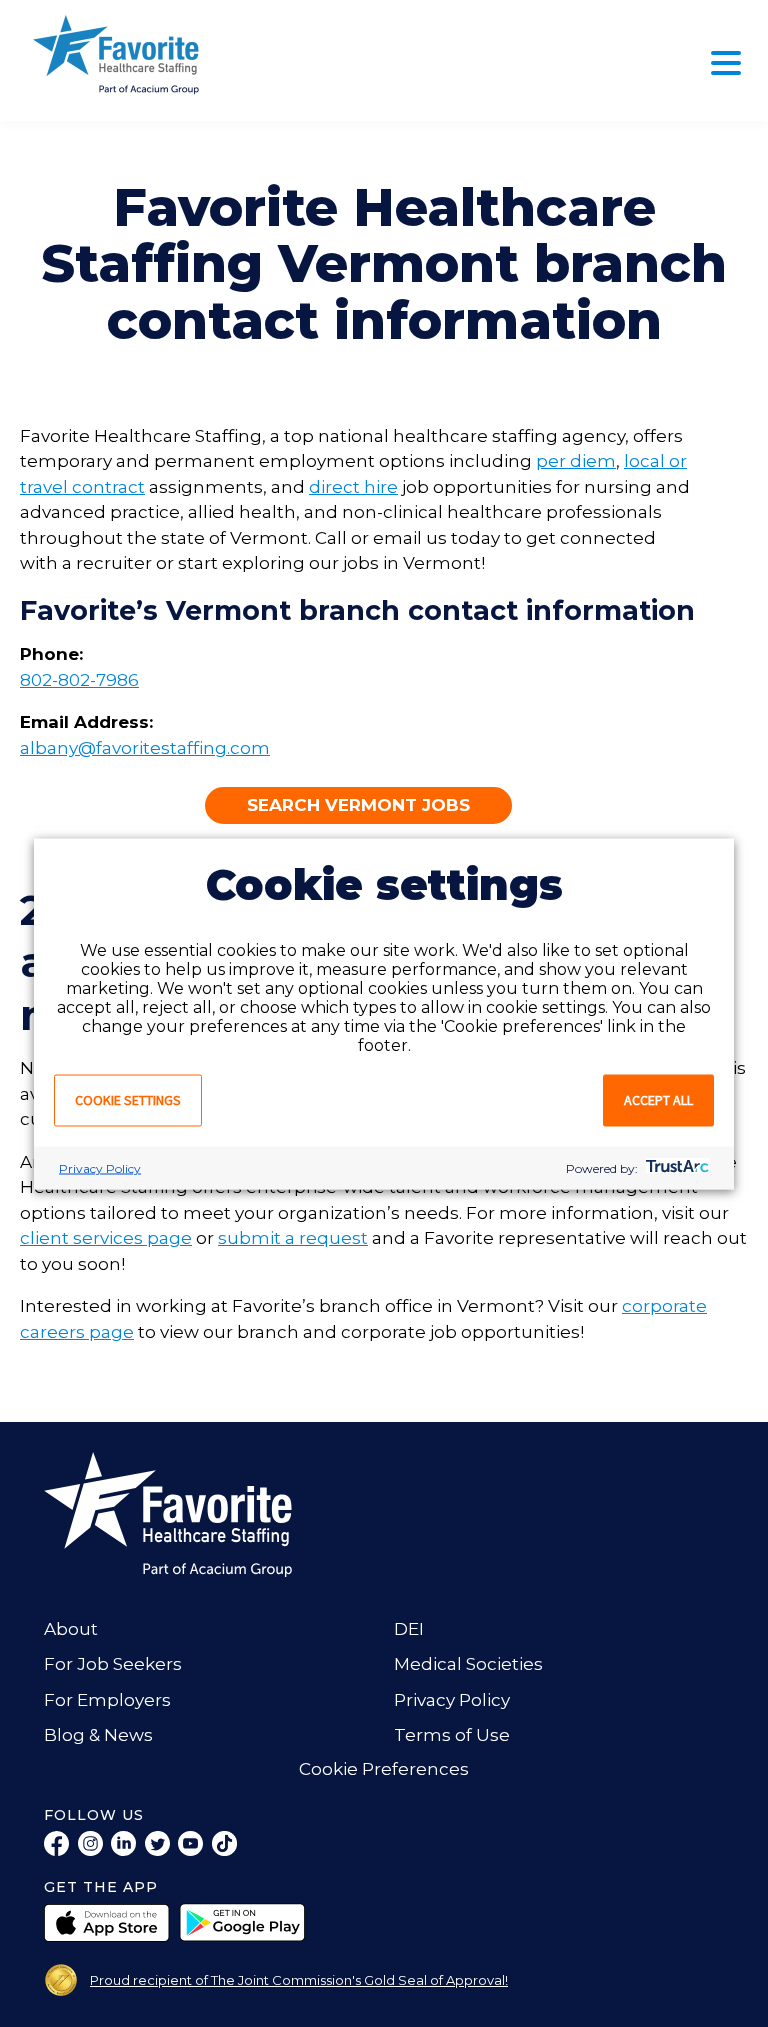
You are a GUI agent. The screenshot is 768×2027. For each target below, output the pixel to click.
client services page (106, 1238)
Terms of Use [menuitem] (452, 1735)
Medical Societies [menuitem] (468, 1664)
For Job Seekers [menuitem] (113, 1664)
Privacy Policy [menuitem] (452, 1700)
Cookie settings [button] (128, 1099)
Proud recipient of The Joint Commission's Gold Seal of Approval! (299, 1980)
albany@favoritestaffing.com (145, 748)
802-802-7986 (79, 680)
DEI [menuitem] (409, 1629)
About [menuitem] (71, 1629)
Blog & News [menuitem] (98, 1735)
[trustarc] (675, 1167)
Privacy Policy (100, 1167)
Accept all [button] (658, 1099)
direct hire (353, 487)
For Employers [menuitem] (107, 1700)
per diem (576, 461)
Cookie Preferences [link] (384, 1769)
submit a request (293, 1238)
